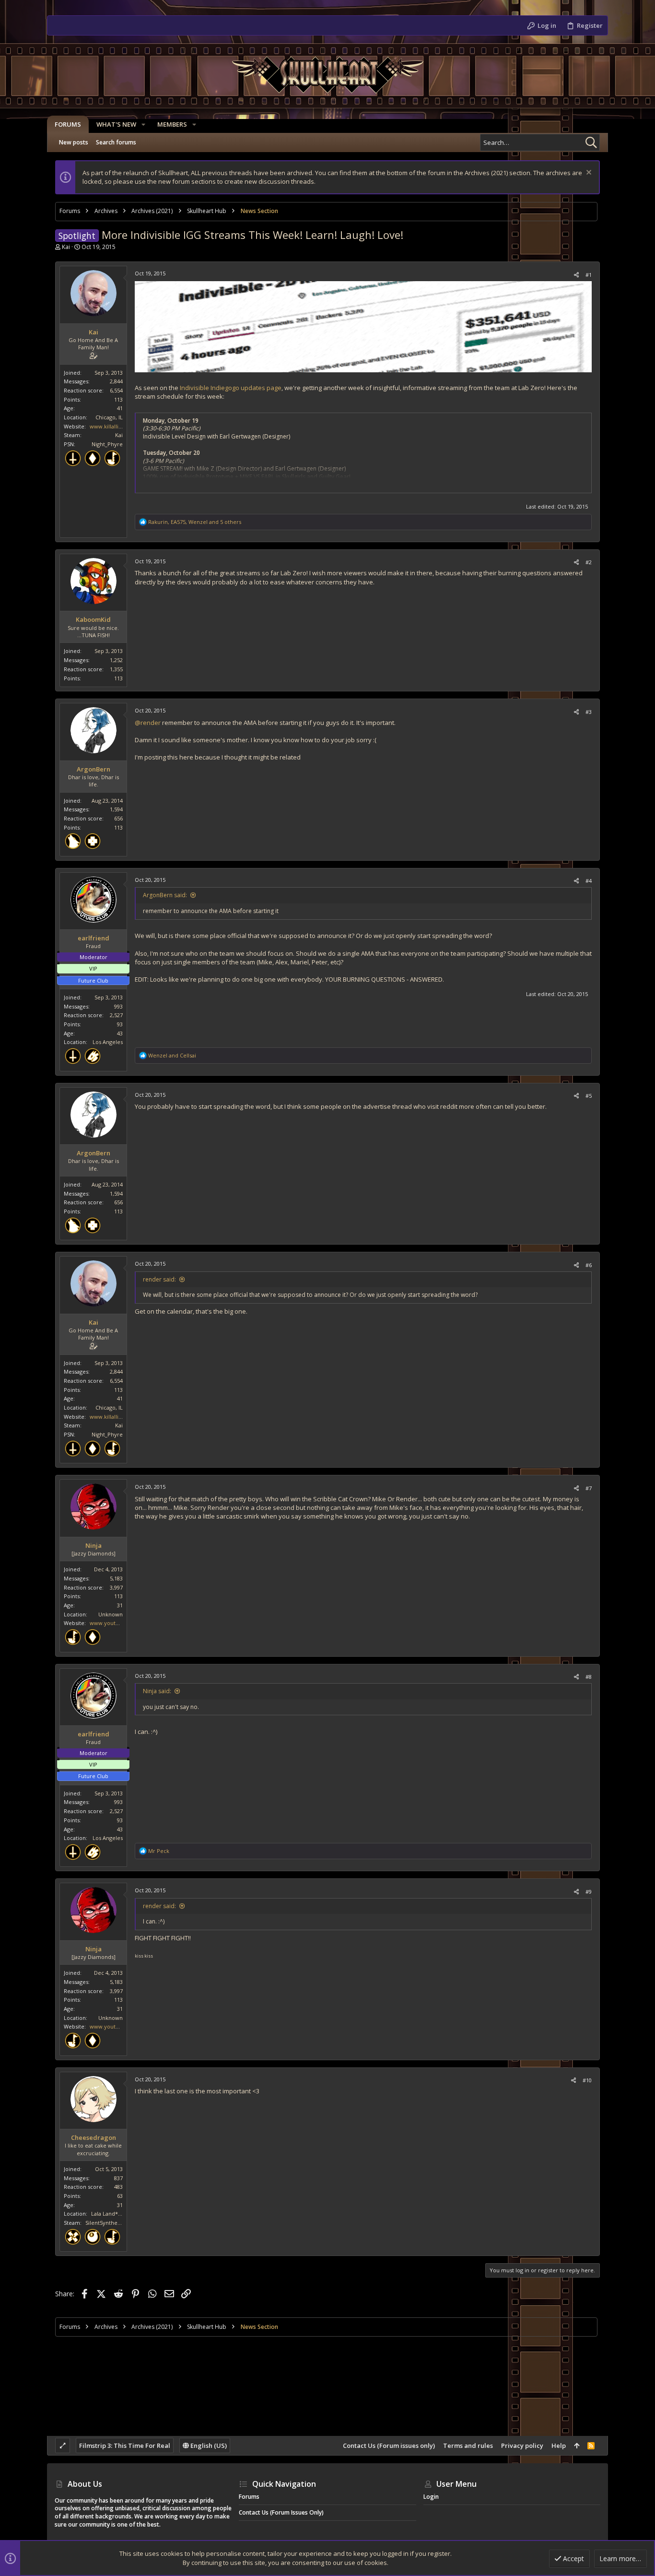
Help (559, 2445)
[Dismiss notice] (588, 173)
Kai (66, 247)
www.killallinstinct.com (119, 426)
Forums (249, 2497)
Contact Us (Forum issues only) (389, 2445)
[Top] (577, 2445)
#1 (589, 275)
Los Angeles (108, 1042)
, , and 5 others (195, 522)
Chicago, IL (109, 417)
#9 (589, 1892)
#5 (589, 1096)
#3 (589, 712)
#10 (587, 2080)
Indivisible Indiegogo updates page (231, 388)
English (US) (208, 2445)
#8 (589, 1677)
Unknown (111, 1614)
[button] (143, 125)
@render (148, 723)
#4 (589, 881)
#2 (589, 562)
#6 (589, 1265)
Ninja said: (157, 1691)
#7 (589, 1488)
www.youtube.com (114, 1623)
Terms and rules (468, 2445)
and (172, 1055)
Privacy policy (522, 2445)
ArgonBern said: (165, 895)
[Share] (576, 275)
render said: (159, 1279)
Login (431, 2497)
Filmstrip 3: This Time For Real (125, 2445)
